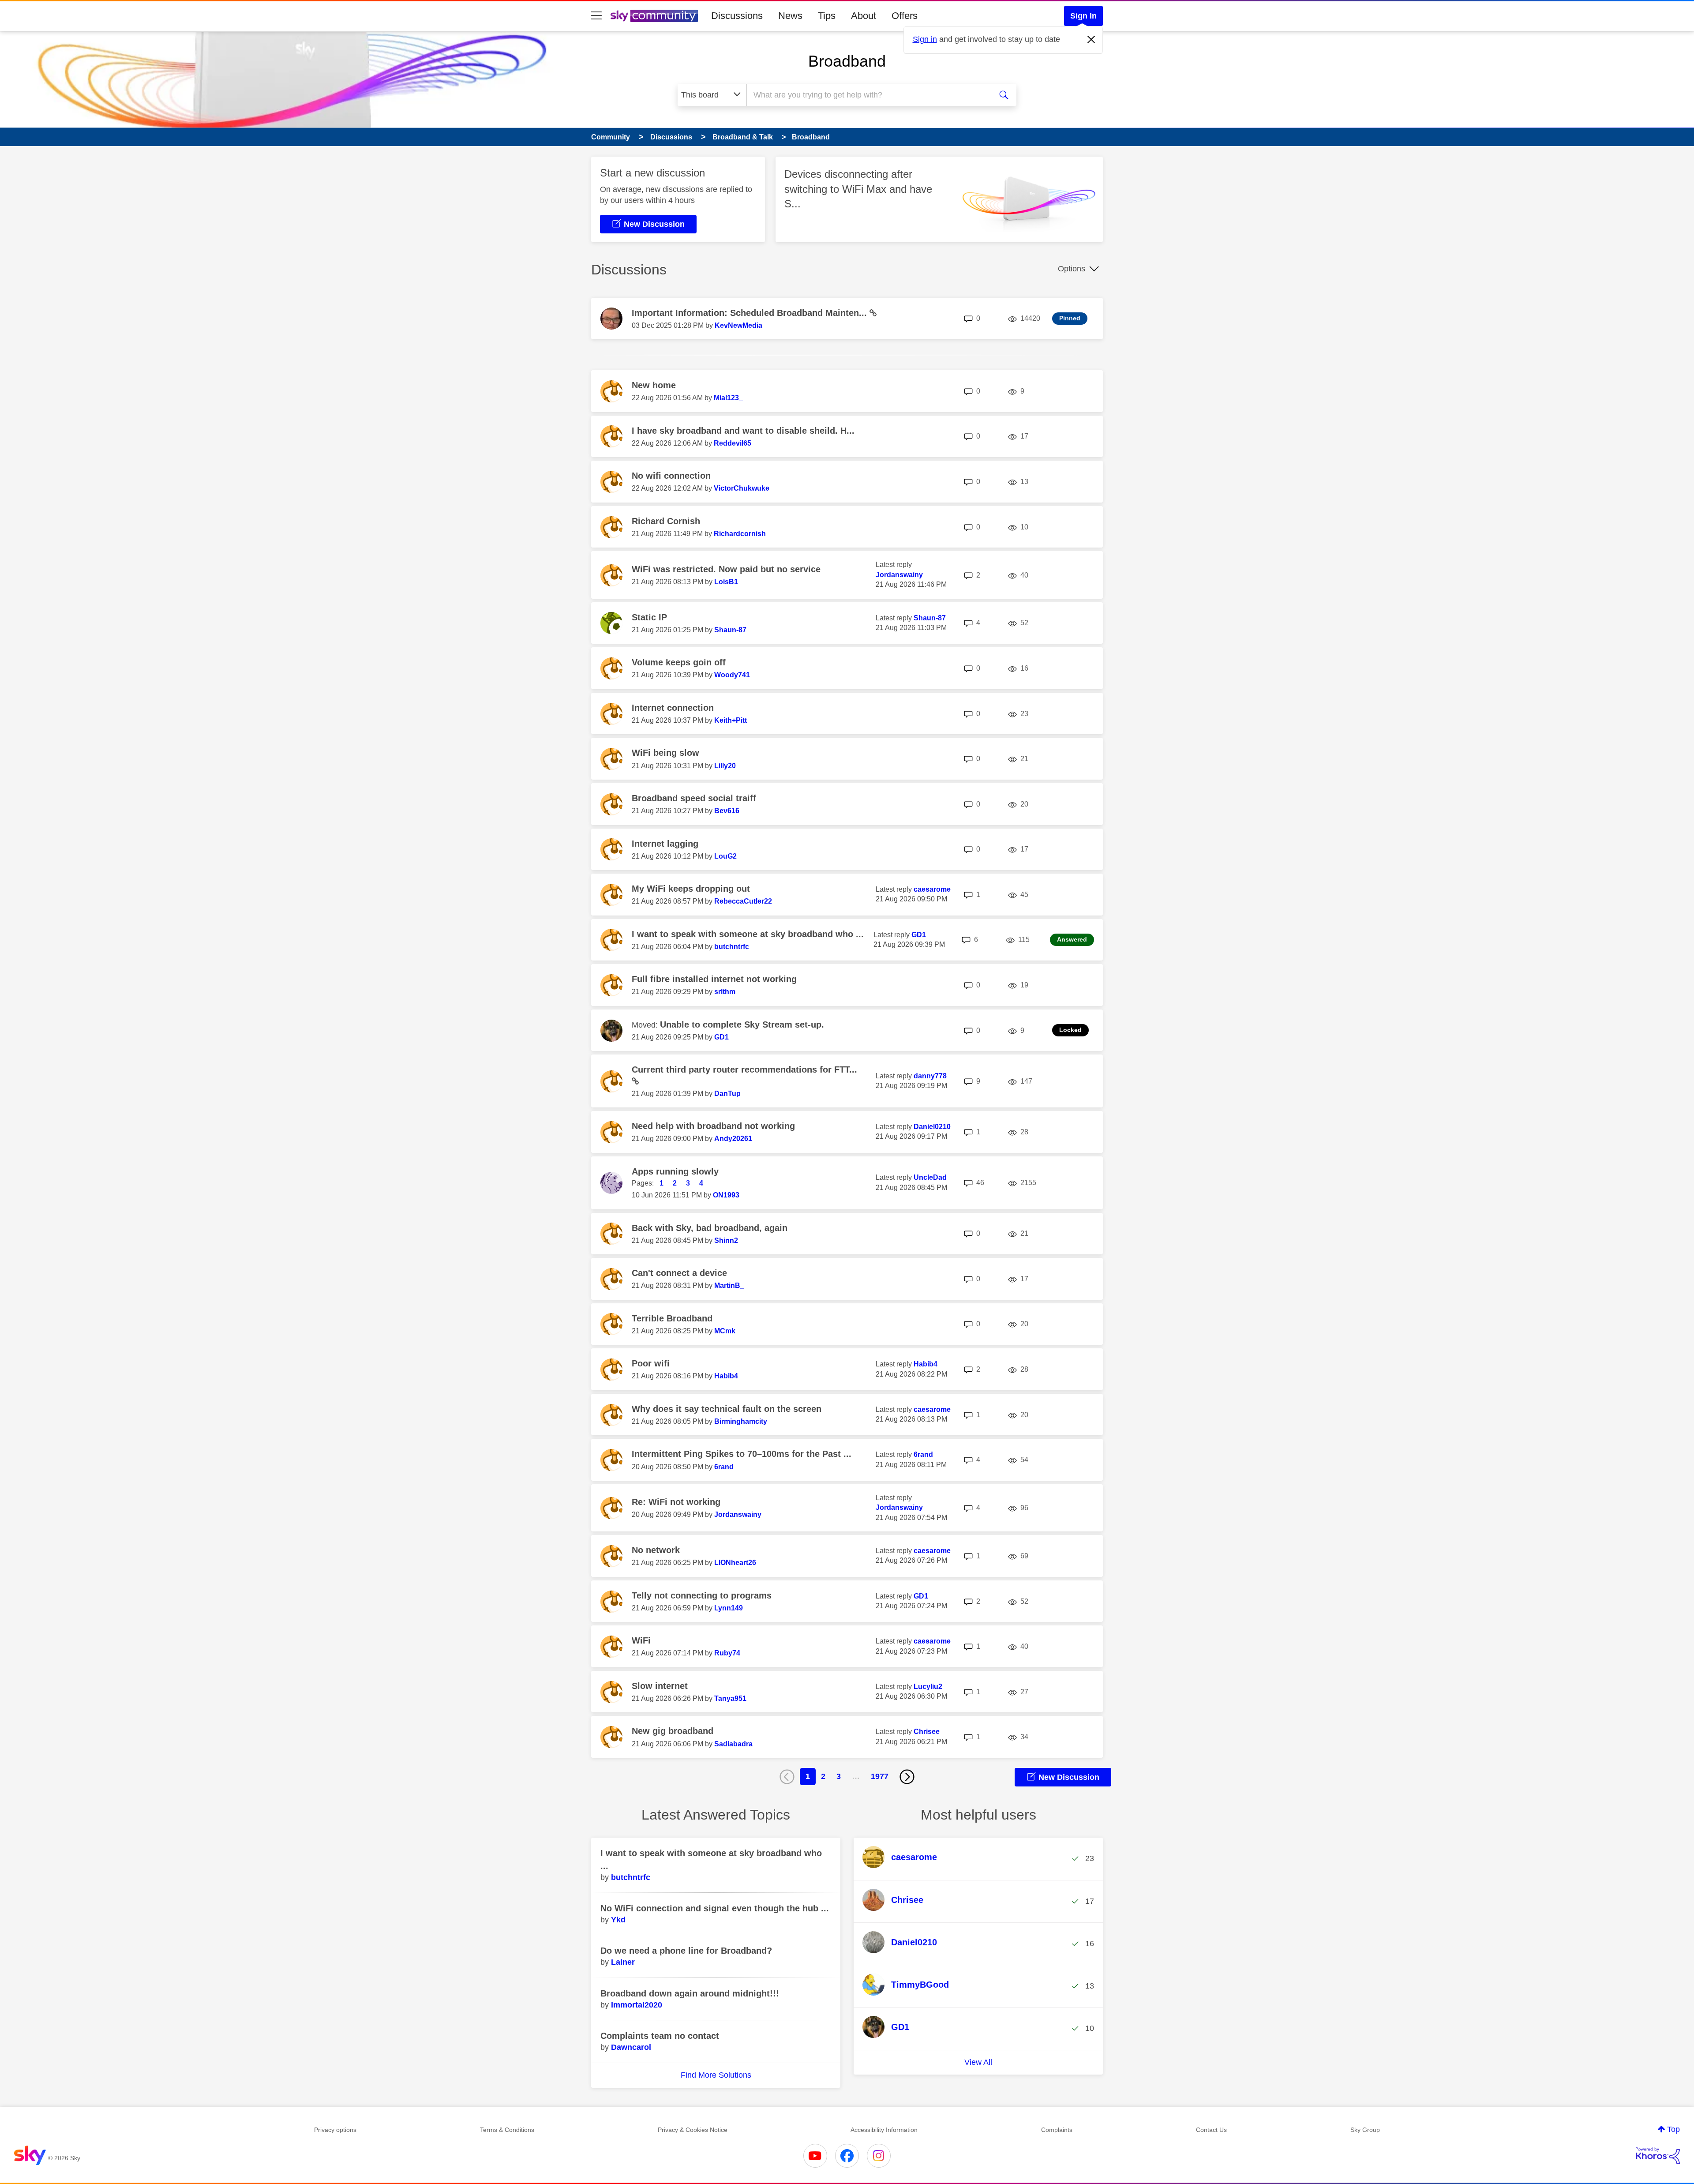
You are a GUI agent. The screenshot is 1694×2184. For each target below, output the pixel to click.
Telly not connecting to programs (702, 1595)
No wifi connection (671, 476)
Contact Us (1211, 2130)
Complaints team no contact (660, 2036)
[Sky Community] (654, 16)
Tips (827, 16)
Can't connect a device (679, 1273)
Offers (905, 16)
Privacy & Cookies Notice (693, 2130)
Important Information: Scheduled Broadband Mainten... (751, 313)
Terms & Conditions (507, 2130)
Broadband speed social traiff (694, 798)
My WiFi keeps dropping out (691, 889)
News (790, 16)
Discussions (737, 16)
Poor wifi (651, 1363)
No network (656, 1550)
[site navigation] (596, 16)
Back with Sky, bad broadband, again (710, 1228)
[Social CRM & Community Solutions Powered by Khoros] (1658, 2156)
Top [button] (1673, 2129)
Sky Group (1365, 2130)
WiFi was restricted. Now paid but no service (726, 569)
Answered (1072, 939)
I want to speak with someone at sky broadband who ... (748, 934)
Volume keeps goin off (679, 662)
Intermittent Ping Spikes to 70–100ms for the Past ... (742, 1454)
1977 (880, 1776)
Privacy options (335, 2130)
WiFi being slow (665, 753)
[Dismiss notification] (1091, 40)
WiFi (641, 1640)
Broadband (847, 61)
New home (654, 385)
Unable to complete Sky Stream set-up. (742, 1024)
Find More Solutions (716, 2075)
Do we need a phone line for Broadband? (686, 1951)
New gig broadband (673, 1731)
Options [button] (1072, 269)
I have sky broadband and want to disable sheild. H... (743, 431)
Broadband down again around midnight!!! (690, 1993)
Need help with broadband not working (713, 1126)
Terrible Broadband (672, 1318)
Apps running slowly (675, 1171)
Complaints (1057, 2130)
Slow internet (660, 1686)
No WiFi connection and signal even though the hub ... (715, 1908)
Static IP (649, 617)
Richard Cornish (666, 521)
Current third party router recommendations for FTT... (744, 1069)
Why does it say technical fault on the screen (727, 1409)
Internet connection (673, 708)
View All (978, 2062)
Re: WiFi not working (676, 1502)
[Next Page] (907, 1777)
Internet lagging (665, 844)
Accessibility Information (884, 2130)
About (864, 16)
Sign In (1083, 16)
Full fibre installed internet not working (714, 979)
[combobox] (868, 95)
